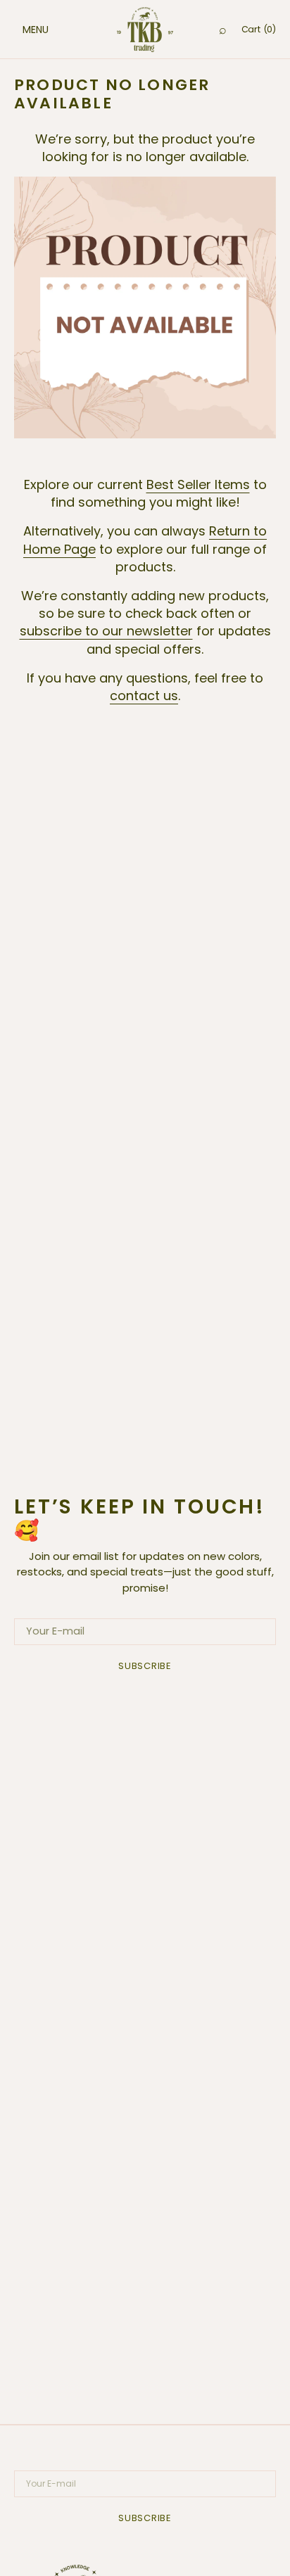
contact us (144, 696)
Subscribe (145, 1666)
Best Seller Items (198, 484)
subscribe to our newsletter (106, 631)
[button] (21, 30)
